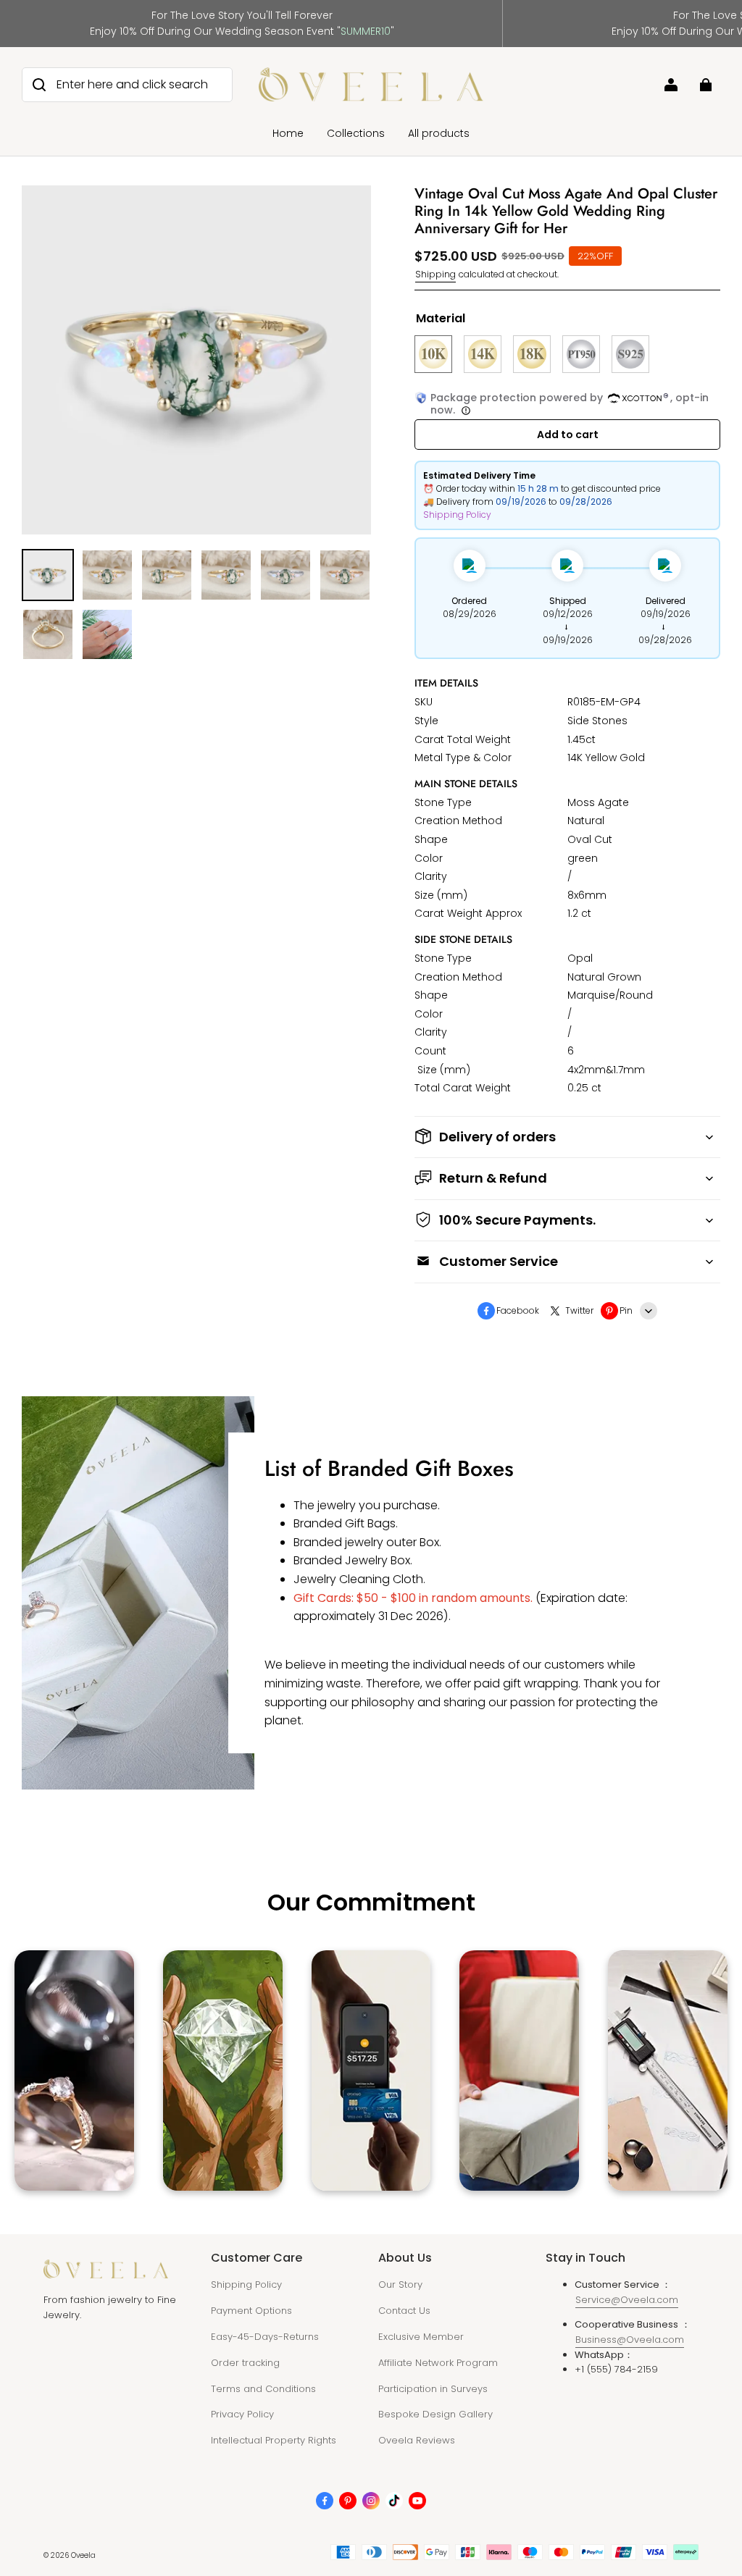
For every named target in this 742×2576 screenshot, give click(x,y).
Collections (356, 133)
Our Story (400, 2285)
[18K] (532, 354)
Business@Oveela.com (630, 2340)
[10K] (433, 354)
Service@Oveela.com (627, 2300)
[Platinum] (581, 354)
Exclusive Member (421, 2337)
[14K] (483, 354)
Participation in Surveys (433, 2389)
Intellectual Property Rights (274, 2440)
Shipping (435, 274)
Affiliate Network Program (438, 2363)
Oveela (83, 2555)
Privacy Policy (242, 2414)
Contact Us (404, 2311)
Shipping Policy (457, 515)
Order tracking (245, 2363)
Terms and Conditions (263, 2389)
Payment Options (251, 2311)
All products (439, 133)
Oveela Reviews (417, 2440)
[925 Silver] (630, 354)
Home (288, 133)
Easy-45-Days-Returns (265, 2337)
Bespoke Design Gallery (435, 2414)
